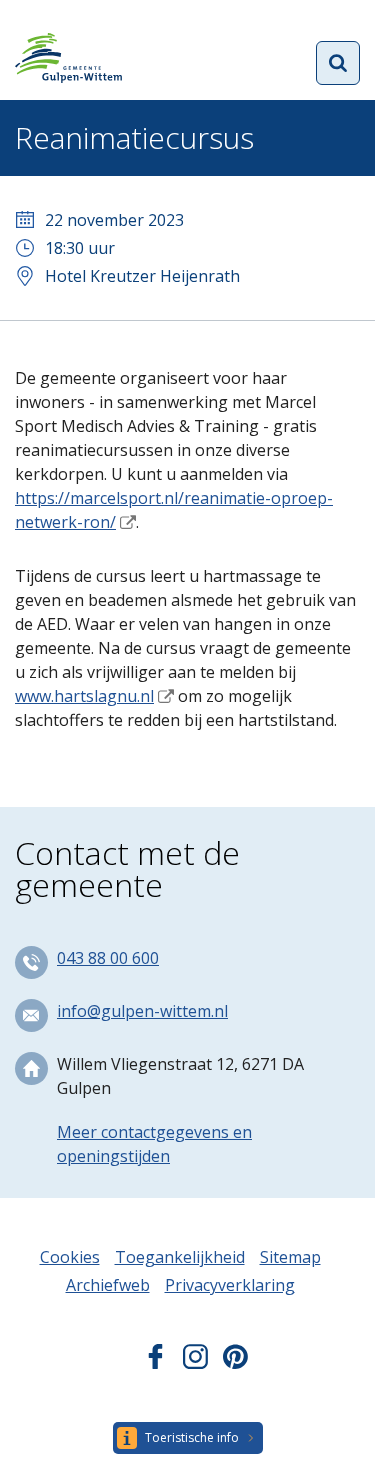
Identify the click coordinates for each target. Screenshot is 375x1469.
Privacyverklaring (230, 1285)
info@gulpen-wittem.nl (142, 1011)
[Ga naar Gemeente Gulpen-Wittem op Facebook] (155, 1363)
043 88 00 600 (108, 958)
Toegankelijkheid (180, 1257)
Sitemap (290, 1257)
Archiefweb (108, 1285)
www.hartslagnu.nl (84, 696)
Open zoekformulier (338, 63)
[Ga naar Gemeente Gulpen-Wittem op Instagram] (195, 1363)
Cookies (70, 1257)
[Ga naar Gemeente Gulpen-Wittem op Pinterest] (235, 1363)
